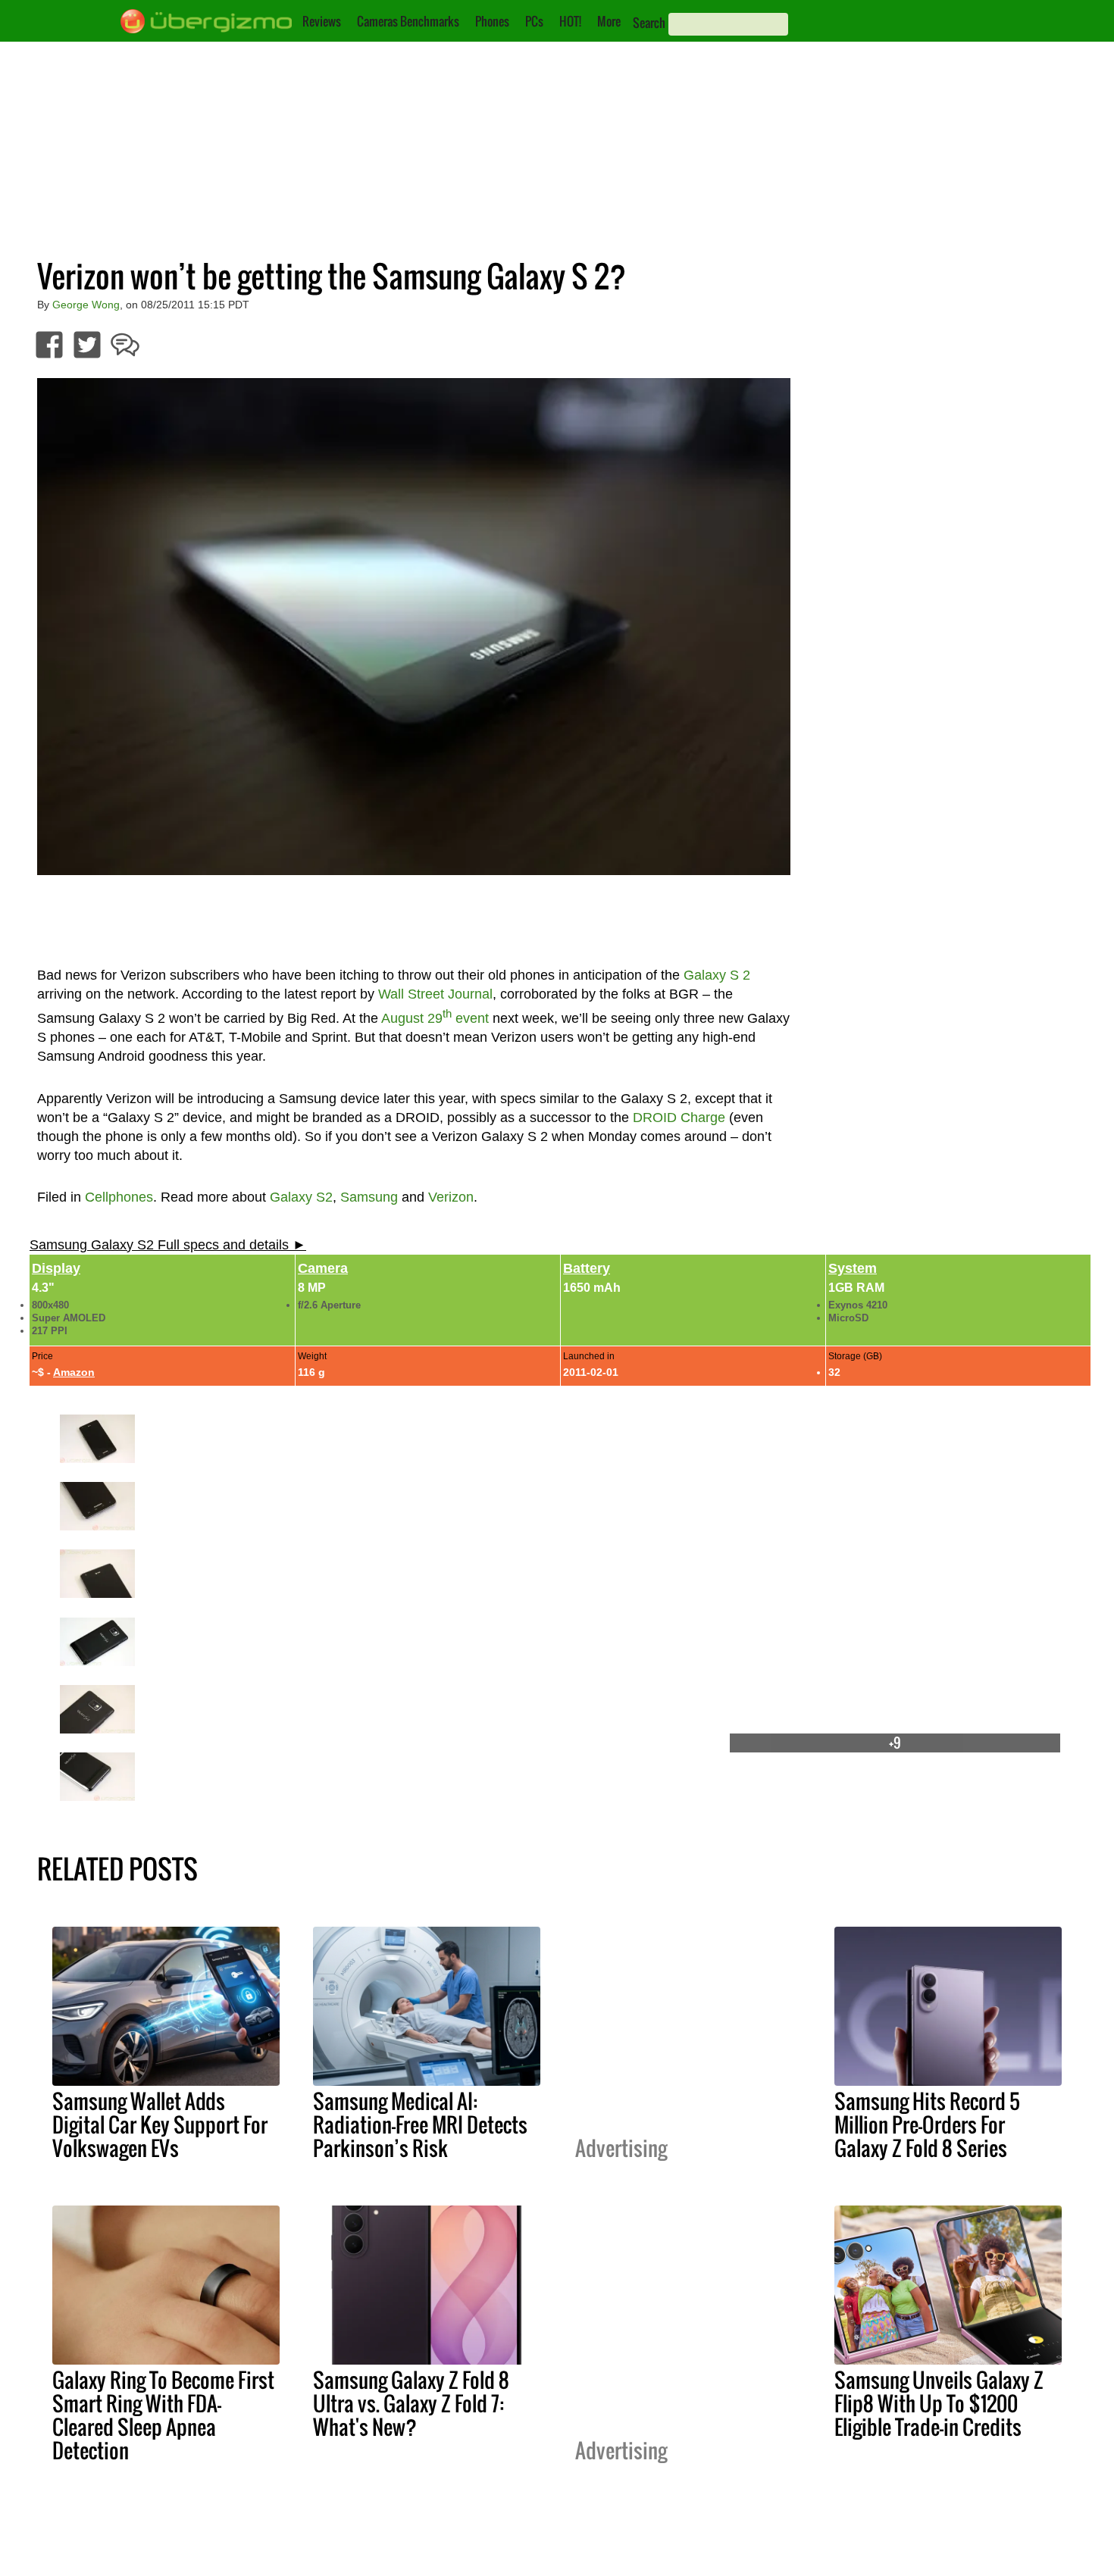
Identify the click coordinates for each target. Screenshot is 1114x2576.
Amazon (74, 1372)
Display (56, 1268)
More (609, 21)
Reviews (322, 21)
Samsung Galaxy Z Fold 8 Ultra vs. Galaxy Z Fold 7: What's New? (411, 2403)
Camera (323, 1268)
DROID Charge (679, 1118)
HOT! (570, 21)
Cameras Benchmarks (408, 21)
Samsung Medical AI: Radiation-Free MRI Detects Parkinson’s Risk (420, 2124)
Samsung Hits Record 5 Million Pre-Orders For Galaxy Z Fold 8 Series (927, 2124)
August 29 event (435, 1018)
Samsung (369, 1197)
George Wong (86, 305)
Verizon (451, 1197)
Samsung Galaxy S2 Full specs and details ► (168, 1245)
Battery (587, 1268)
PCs (534, 21)
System (853, 1268)
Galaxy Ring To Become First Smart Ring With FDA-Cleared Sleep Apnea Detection (163, 2415)
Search (649, 23)
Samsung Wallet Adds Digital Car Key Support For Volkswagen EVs (160, 2124)
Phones (492, 21)
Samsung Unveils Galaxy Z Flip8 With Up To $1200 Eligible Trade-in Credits (939, 2403)
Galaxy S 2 (717, 975)
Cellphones (119, 1197)
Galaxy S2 (301, 1197)
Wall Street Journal (435, 994)
